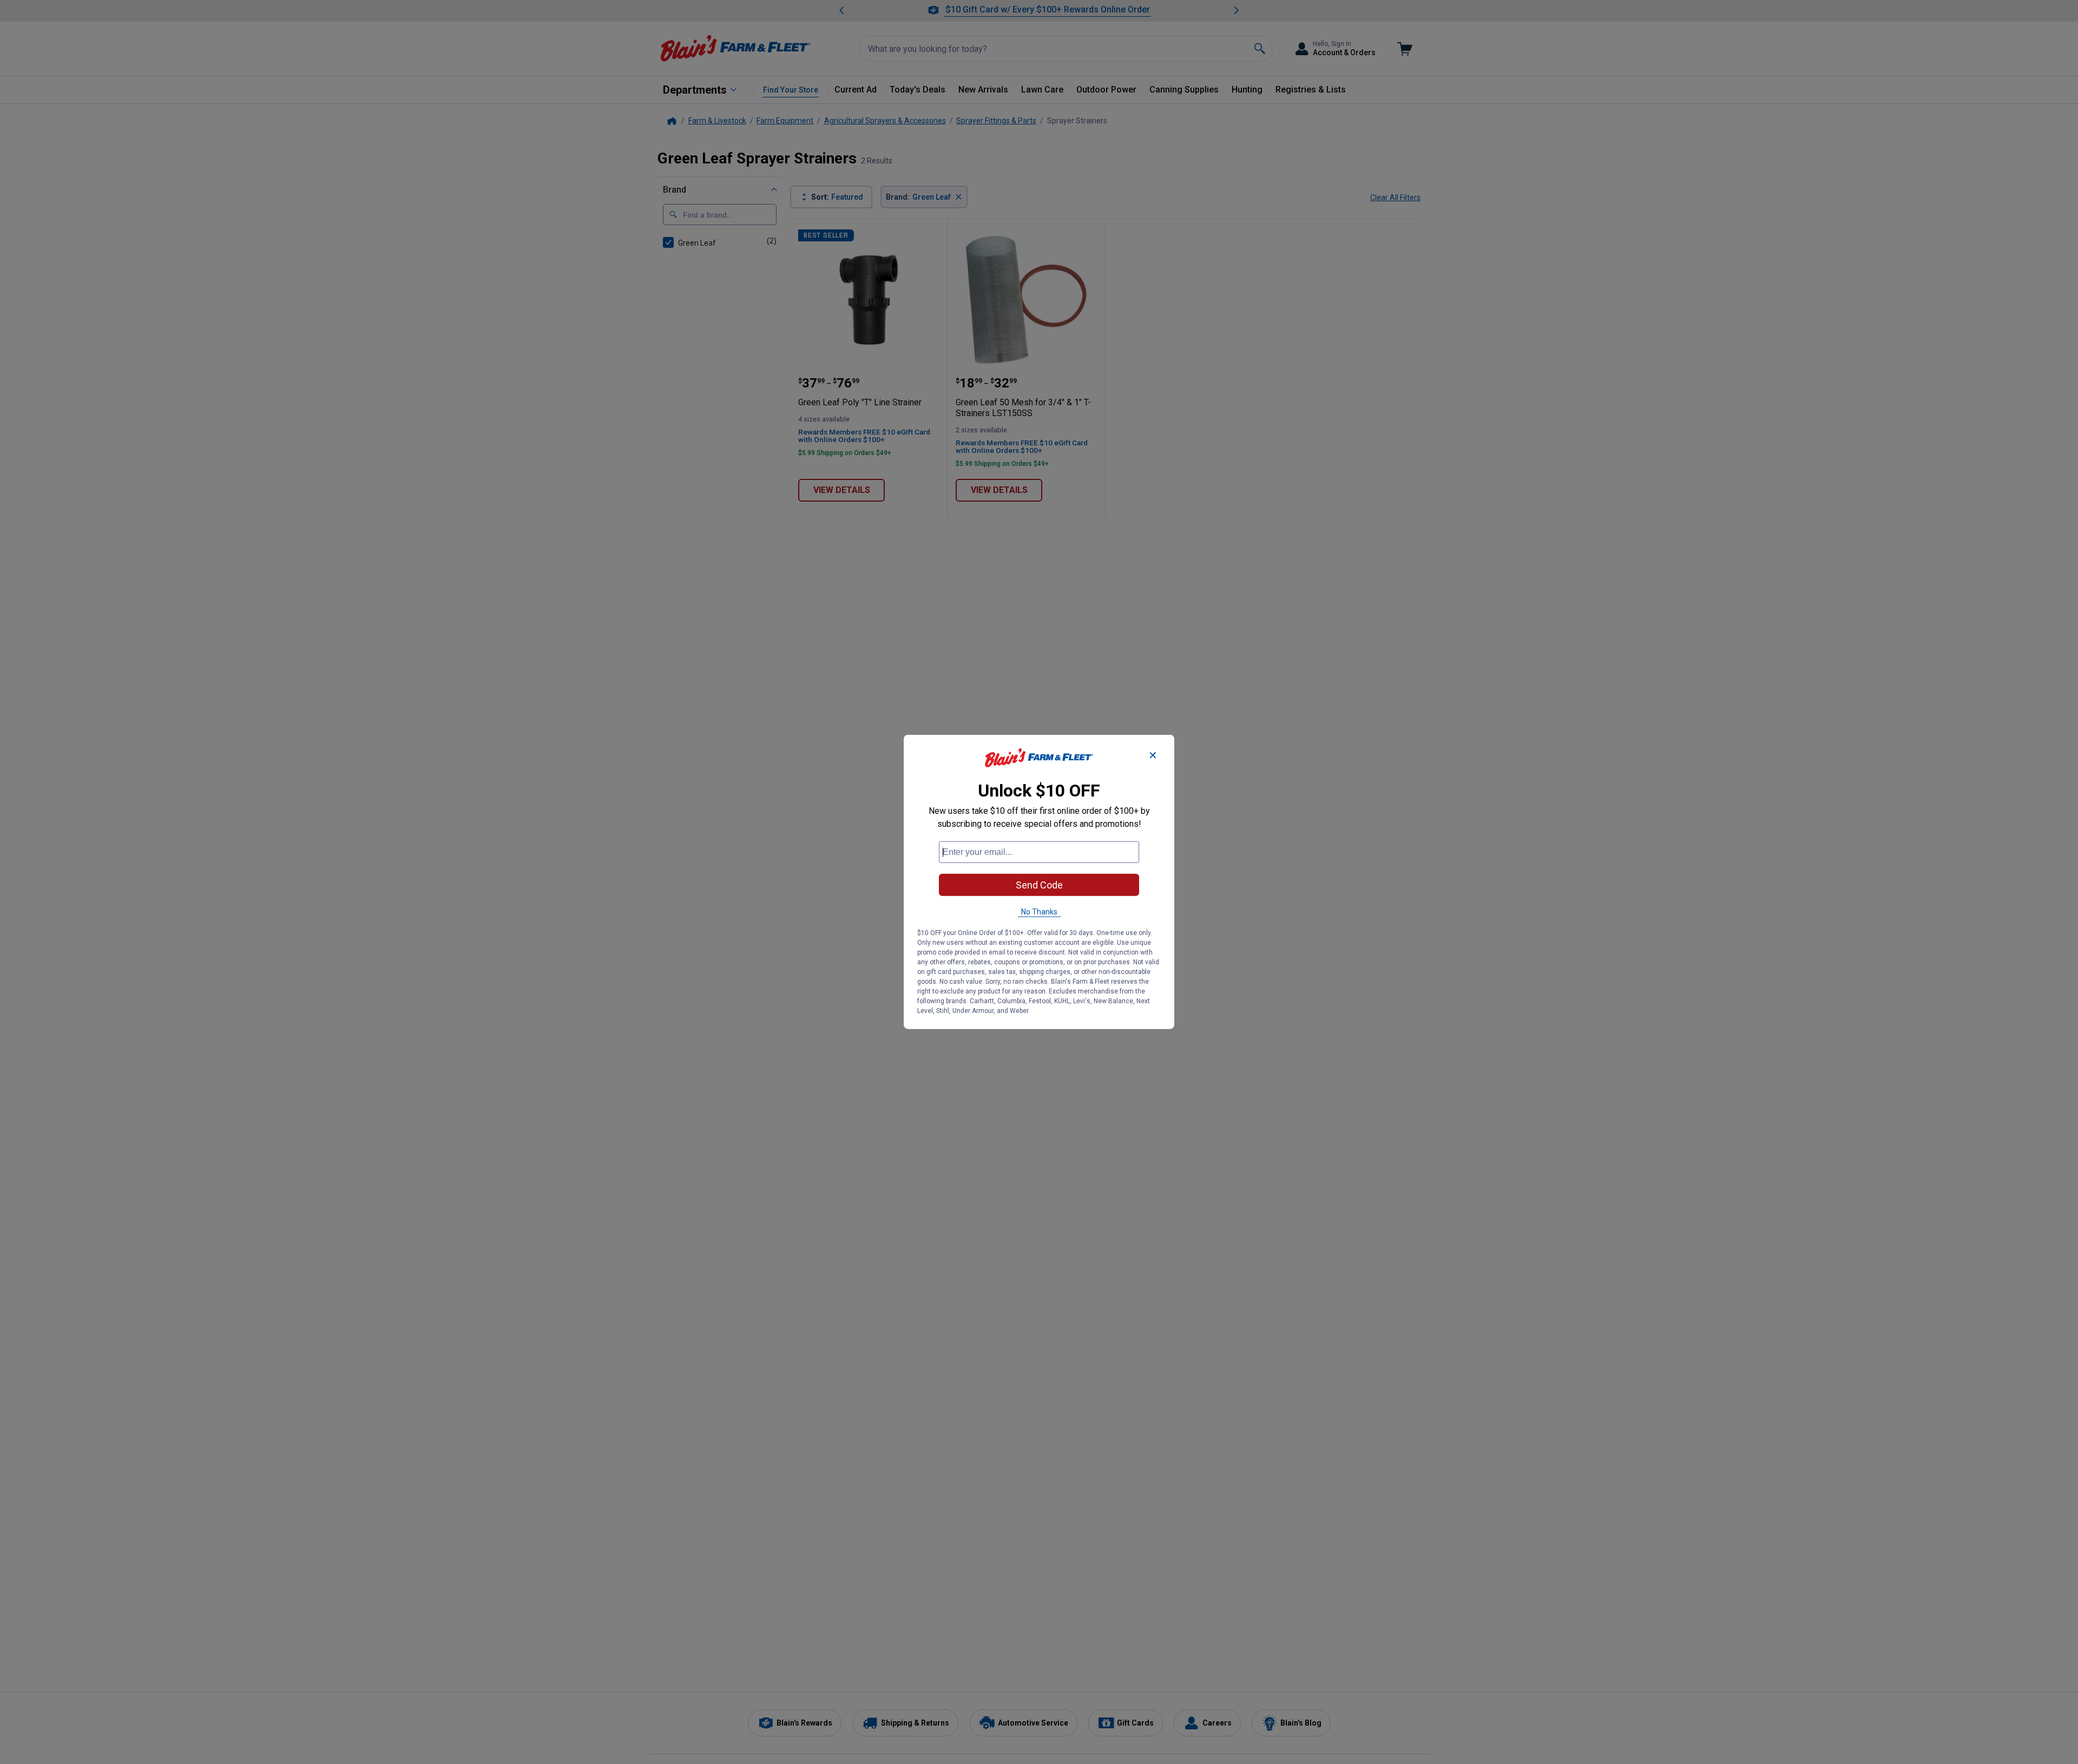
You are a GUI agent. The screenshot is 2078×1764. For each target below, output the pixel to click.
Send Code (1039, 885)
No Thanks (1039, 912)
